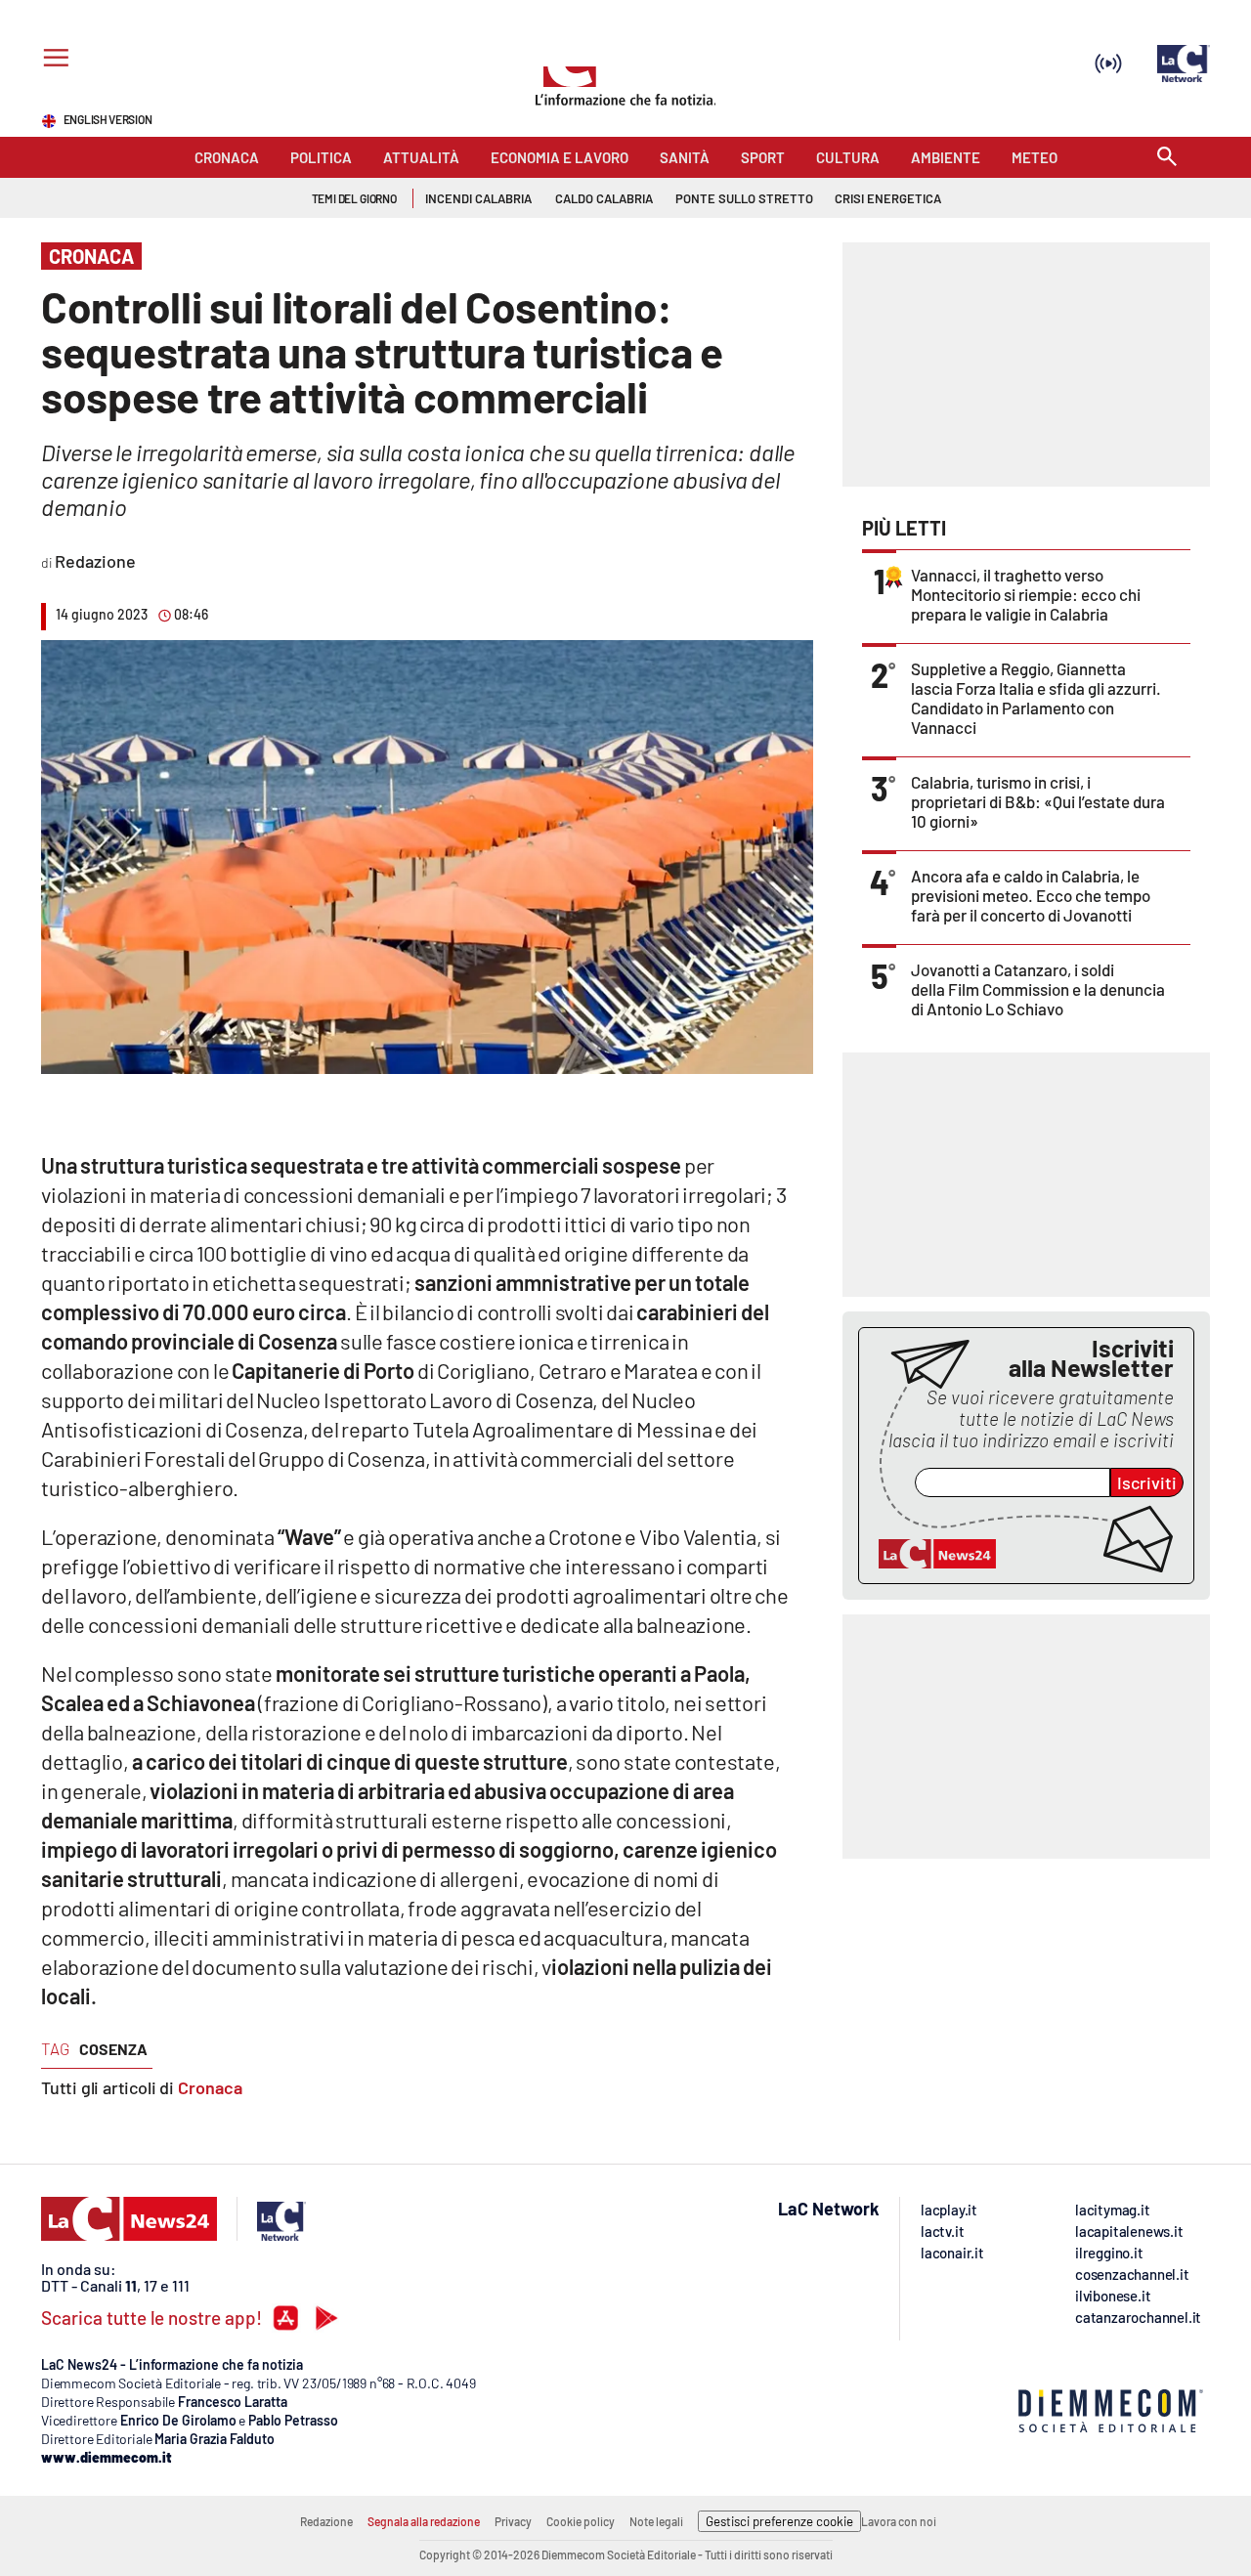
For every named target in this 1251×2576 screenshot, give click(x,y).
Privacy (513, 2521)
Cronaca (210, 2087)
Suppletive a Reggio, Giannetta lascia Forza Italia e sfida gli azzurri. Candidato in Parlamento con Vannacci (1036, 698)
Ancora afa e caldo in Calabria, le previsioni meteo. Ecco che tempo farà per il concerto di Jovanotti (1031, 895)
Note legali (656, 2521)
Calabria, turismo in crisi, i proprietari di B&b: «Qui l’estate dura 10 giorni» (1038, 801)
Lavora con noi (899, 2521)
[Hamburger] (52, 60)
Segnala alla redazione (424, 2521)
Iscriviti (1147, 1482)
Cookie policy (581, 2521)
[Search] (1167, 158)
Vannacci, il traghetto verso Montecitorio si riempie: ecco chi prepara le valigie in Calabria (1026, 594)
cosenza (113, 2049)
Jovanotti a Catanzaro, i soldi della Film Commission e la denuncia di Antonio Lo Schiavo (1038, 989)
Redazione (326, 2521)
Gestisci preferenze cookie (779, 2521)
